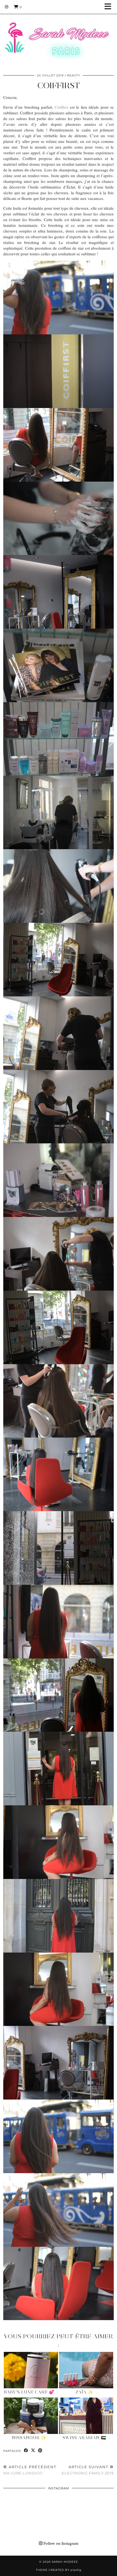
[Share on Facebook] (26, 2451)
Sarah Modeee (65, 2562)
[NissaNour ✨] (31, 2416)
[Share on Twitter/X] (33, 2451)
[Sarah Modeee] (59, 34)
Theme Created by (59, 2570)
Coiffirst (61, 107)
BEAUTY (73, 75)
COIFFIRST (59, 85)
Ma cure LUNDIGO (30, 2470)
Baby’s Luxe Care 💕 (29, 2392)
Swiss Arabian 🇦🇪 (84, 2438)
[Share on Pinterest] (40, 2451)
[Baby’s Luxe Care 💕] (31, 2370)
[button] (110, 7)
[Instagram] (7, 7)
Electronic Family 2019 (88, 2470)
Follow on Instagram (60, 2543)
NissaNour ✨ (29, 2438)
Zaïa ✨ (84, 2392)
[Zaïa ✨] (86, 2370)
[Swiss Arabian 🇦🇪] (86, 2416)
